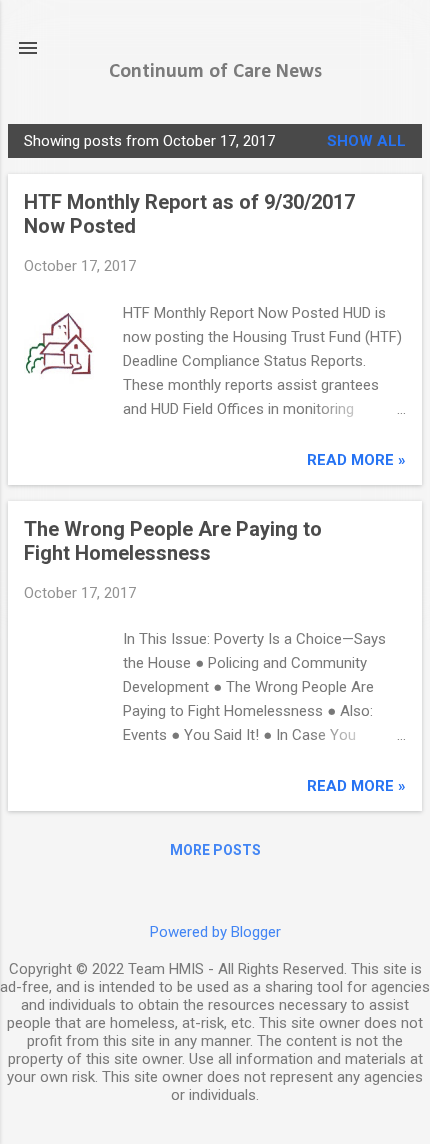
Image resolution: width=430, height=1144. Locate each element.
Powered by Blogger (215, 932)
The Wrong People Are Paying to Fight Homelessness (173, 541)
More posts (215, 850)
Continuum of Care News (215, 72)
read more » (356, 460)
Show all (366, 141)
